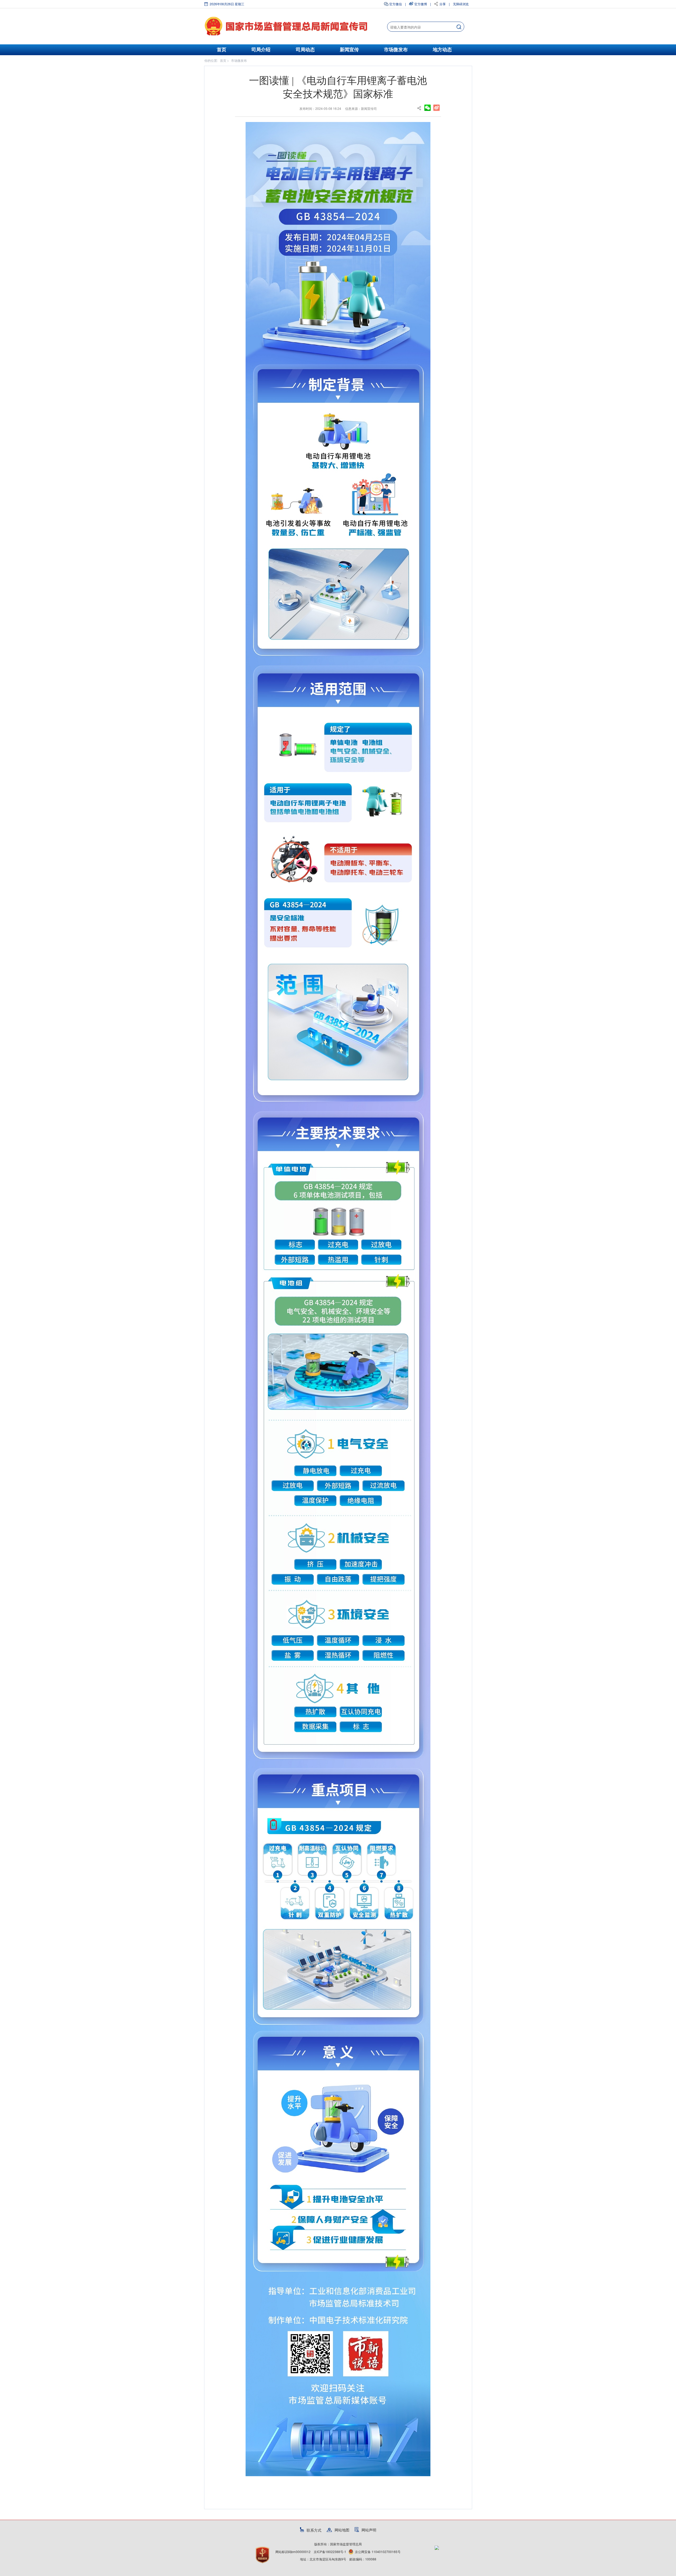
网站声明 (369, 2530)
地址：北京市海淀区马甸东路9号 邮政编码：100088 (338, 2559)
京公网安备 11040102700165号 (378, 2552)
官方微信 (396, 4)
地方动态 (442, 50)
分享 (443, 4)
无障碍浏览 (461, 4)
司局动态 (305, 50)
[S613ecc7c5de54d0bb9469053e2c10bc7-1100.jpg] (338, 1299)
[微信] (428, 107)
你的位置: (211, 60)
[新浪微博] (436, 107)
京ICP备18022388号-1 (330, 2552)
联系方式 (314, 2530)
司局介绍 (261, 50)
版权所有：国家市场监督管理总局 (338, 2544)
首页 (222, 50)
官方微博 (421, 4)
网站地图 (342, 2530)
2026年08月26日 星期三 (227, 4)
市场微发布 (396, 50)
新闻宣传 (349, 50)
